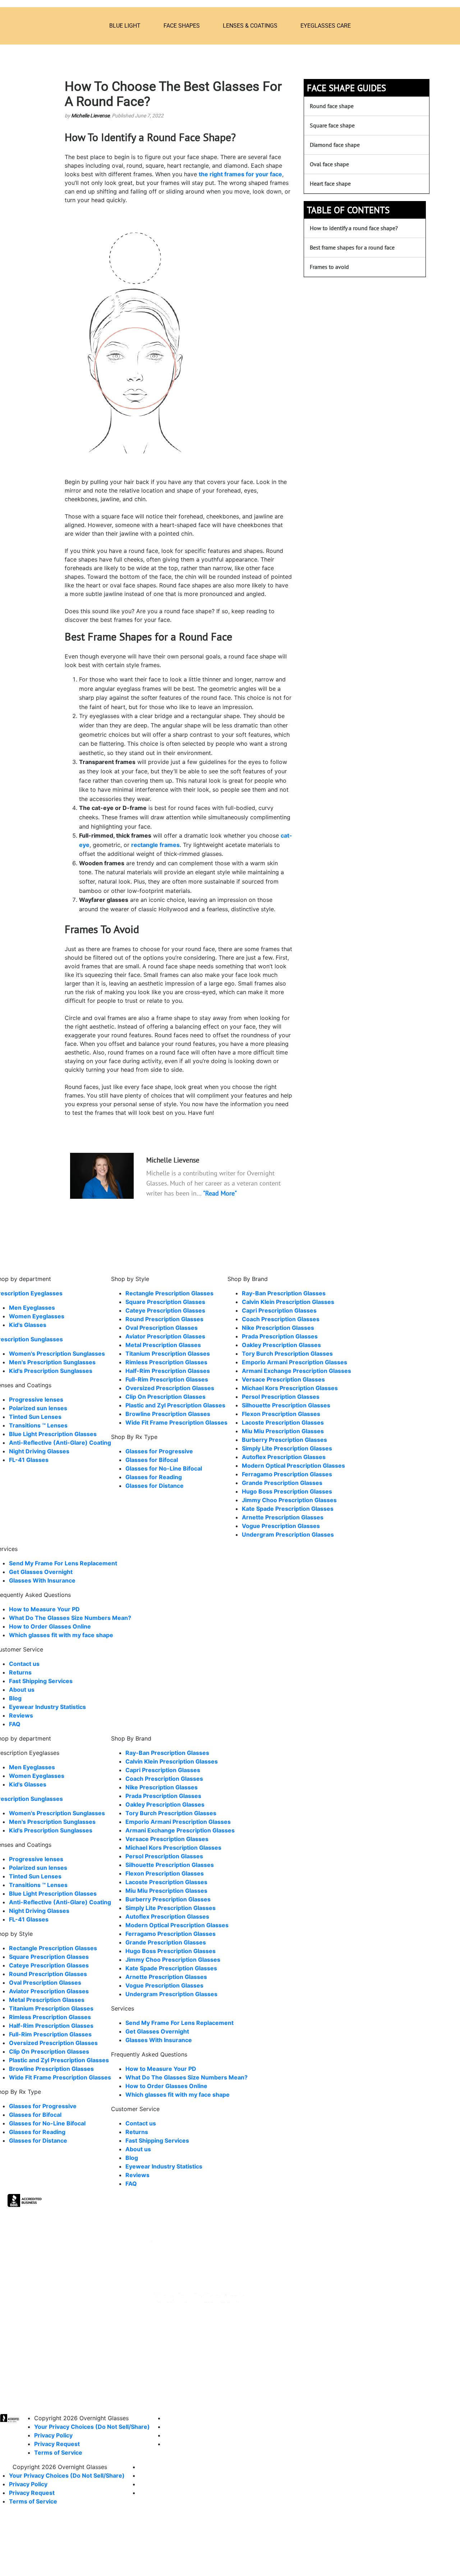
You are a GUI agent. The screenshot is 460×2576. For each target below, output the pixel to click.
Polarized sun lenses (38, 1408)
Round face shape (332, 106)
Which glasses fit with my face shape (61, 1635)
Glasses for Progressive (159, 1451)
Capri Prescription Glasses (279, 1310)
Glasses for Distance (155, 1486)
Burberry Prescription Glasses (284, 1440)
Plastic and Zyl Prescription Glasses (175, 1405)
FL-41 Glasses (29, 1460)
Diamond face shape (335, 145)
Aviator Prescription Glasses (165, 1336)
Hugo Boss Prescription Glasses (287, 1491)
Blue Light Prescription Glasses (53, 1434)
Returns (20, 1672)
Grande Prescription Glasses (282, 1483)
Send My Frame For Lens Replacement (63, 1563)
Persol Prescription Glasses (281, 1397)
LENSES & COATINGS (250, 26)
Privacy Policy (53, 2435)
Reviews (21, 1715)
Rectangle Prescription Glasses (169, 1293)
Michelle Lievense (90, 116)
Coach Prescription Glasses (281, 1319)
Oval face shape (329, 164)
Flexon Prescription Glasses (281, 1414)
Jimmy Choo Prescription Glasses (289, 1500)
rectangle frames (155, 845)
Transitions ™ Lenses (38, 1425)
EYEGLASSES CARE (326, 26)
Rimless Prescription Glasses (166, 1362)
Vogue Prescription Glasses (281, 1526)
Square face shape (332, 125)
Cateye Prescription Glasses (165, 1310)
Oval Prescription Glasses (162, 1328)
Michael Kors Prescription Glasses (290, 1388)
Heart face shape (330, 183)
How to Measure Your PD (44, 1609)
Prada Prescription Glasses (280, 1336)
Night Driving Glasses (39, 1451)
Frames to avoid (329, 267)
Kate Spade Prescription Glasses (288, 1509)
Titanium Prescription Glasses (168, 1354)
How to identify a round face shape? (354, 228)
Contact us (24, 1664)
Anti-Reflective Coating (60, 1443)
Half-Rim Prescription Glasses (168, 1371)
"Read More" (220, 1193)
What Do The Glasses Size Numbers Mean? (70, 1618)
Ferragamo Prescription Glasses (287, 1474)
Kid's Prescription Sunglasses (51, 1371)
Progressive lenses (36, 1399)
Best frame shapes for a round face (352, 247)
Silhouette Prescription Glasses (286, 1405)
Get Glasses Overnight (41, 1572)
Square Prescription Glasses (165, 1302)
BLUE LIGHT (125, 26)
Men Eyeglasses (32, 1308)
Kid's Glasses (28, 1325)
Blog (15, 1698)
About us (22, 1690)
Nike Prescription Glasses (278, 1328)
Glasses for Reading (154, 1477)
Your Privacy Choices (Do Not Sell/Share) (92, 2427)
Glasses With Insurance (42, 1580)
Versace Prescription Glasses (283, 1379)
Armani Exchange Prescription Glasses (296, 1371)
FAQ (15, 1724)
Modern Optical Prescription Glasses (293, 1466)
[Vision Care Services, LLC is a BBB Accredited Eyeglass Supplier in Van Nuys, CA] (25, 2202)
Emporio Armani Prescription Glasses (295, 1362)
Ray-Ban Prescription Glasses (284, 1293)
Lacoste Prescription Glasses (283, 1422)
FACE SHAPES (182, 26)
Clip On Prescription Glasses (165, 1397)
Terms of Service (58, 2452)
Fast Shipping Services (41, 1681)
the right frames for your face (240, 174)
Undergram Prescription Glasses (288, 1534)
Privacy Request (57, 2444)
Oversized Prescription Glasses (170, 1388)
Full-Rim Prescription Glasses (167, 1379)
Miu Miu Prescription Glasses (283, 1431)
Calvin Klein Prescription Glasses (288, 1302)
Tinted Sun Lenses (35, 1417)
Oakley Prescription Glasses (281, 1345)
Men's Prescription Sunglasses (52, 1362)
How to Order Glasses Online (50, 1626)
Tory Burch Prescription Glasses (287, 1354)
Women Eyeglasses (37, 1316)
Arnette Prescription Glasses (283, 1517)
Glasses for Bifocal (152, 1460)
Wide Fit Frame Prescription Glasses (176, 1422)
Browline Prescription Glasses (168, 1414)
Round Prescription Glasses (164, 1319)
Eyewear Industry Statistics (47, 1707)
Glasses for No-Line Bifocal (164, 1468)
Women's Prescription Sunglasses (57, 1354)
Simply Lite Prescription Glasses (287, 1448)
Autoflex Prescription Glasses (284, 1457)
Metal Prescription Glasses (163, 1345)
